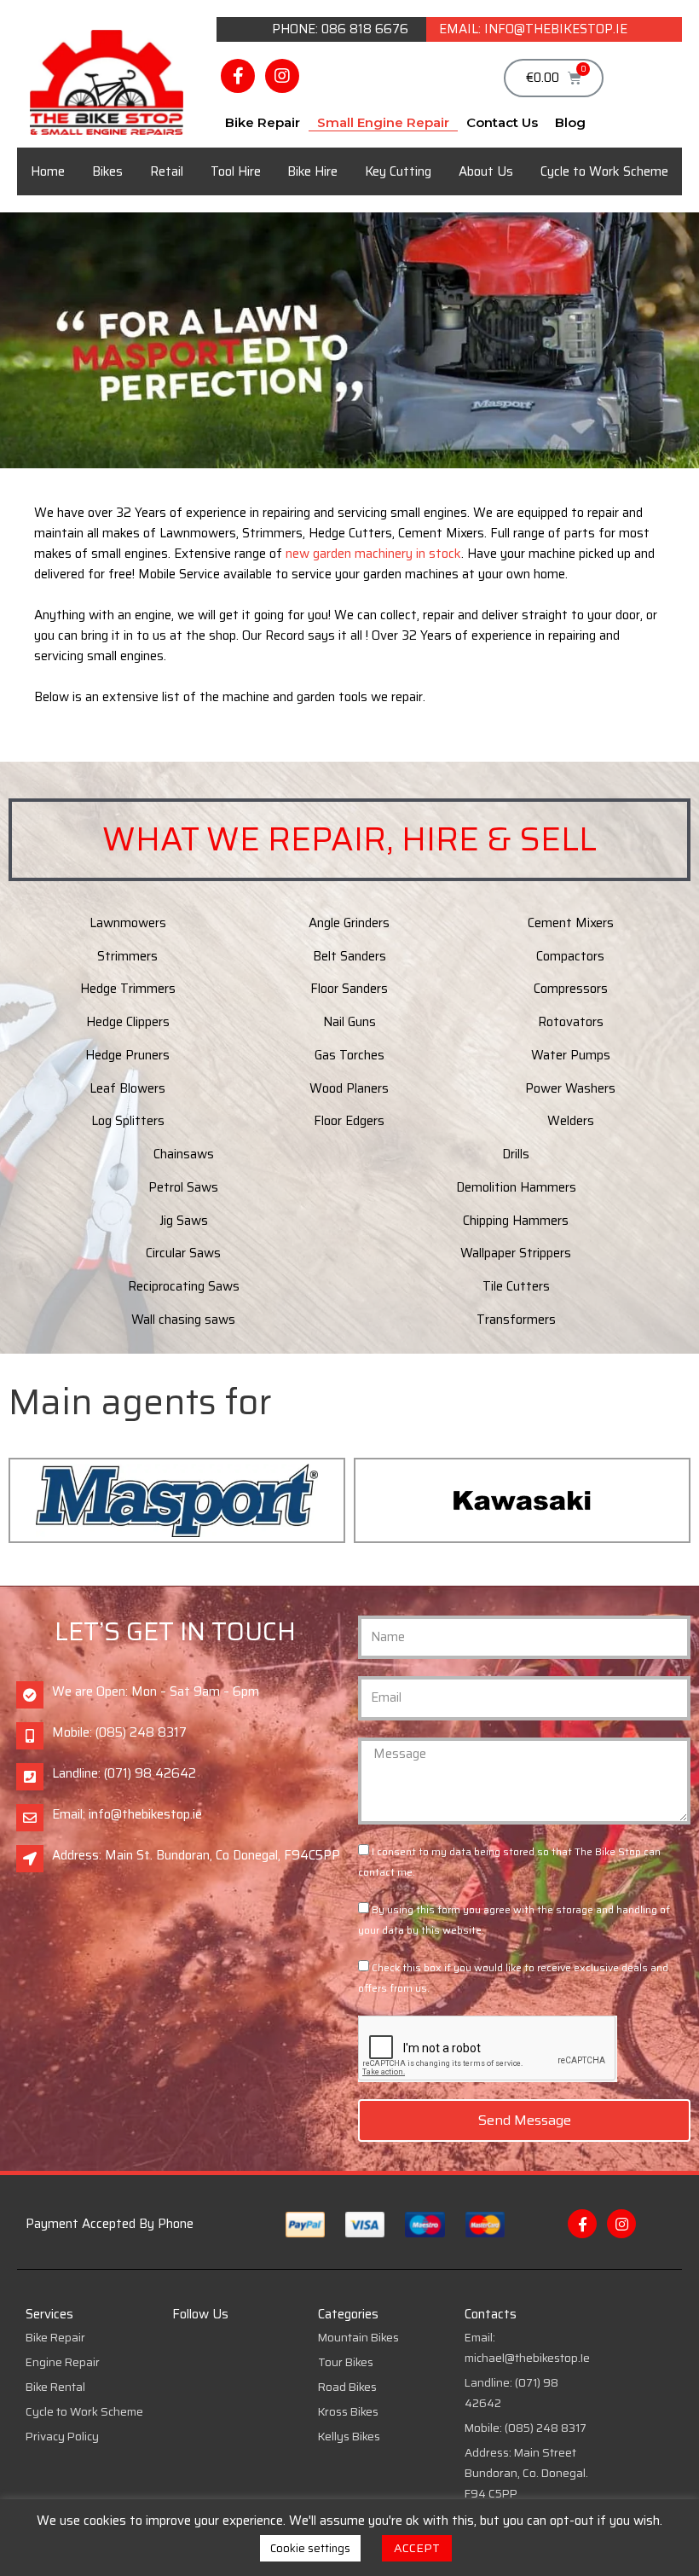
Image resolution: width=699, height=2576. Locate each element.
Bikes (107, 171)
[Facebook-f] (238, 76)
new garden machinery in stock (373, 554)
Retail (167, 171)
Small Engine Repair (383, 122)
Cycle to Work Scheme (604, 171)
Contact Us (502, 122)
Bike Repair (263, 122)
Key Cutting (398, 171)
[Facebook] (582, 2224)
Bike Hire (312, 171)
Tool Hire (236, 171)
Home (48, 171)
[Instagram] (282, 76)
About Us (486, 171)
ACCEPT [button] (417, 2548)
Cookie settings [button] (310, 2548)
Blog (570, 122)
